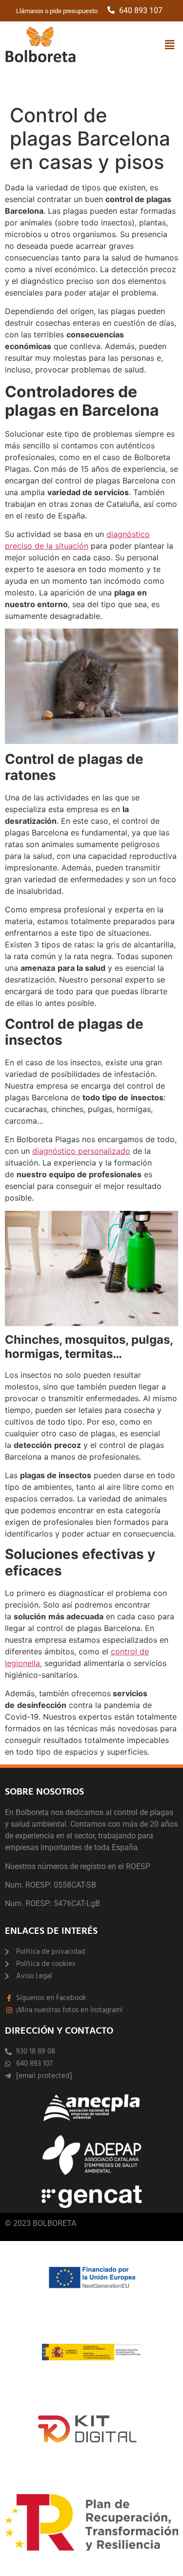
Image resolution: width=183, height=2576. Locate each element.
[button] (170, 45)
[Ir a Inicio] (41, 46)
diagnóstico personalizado (81, 1151)
